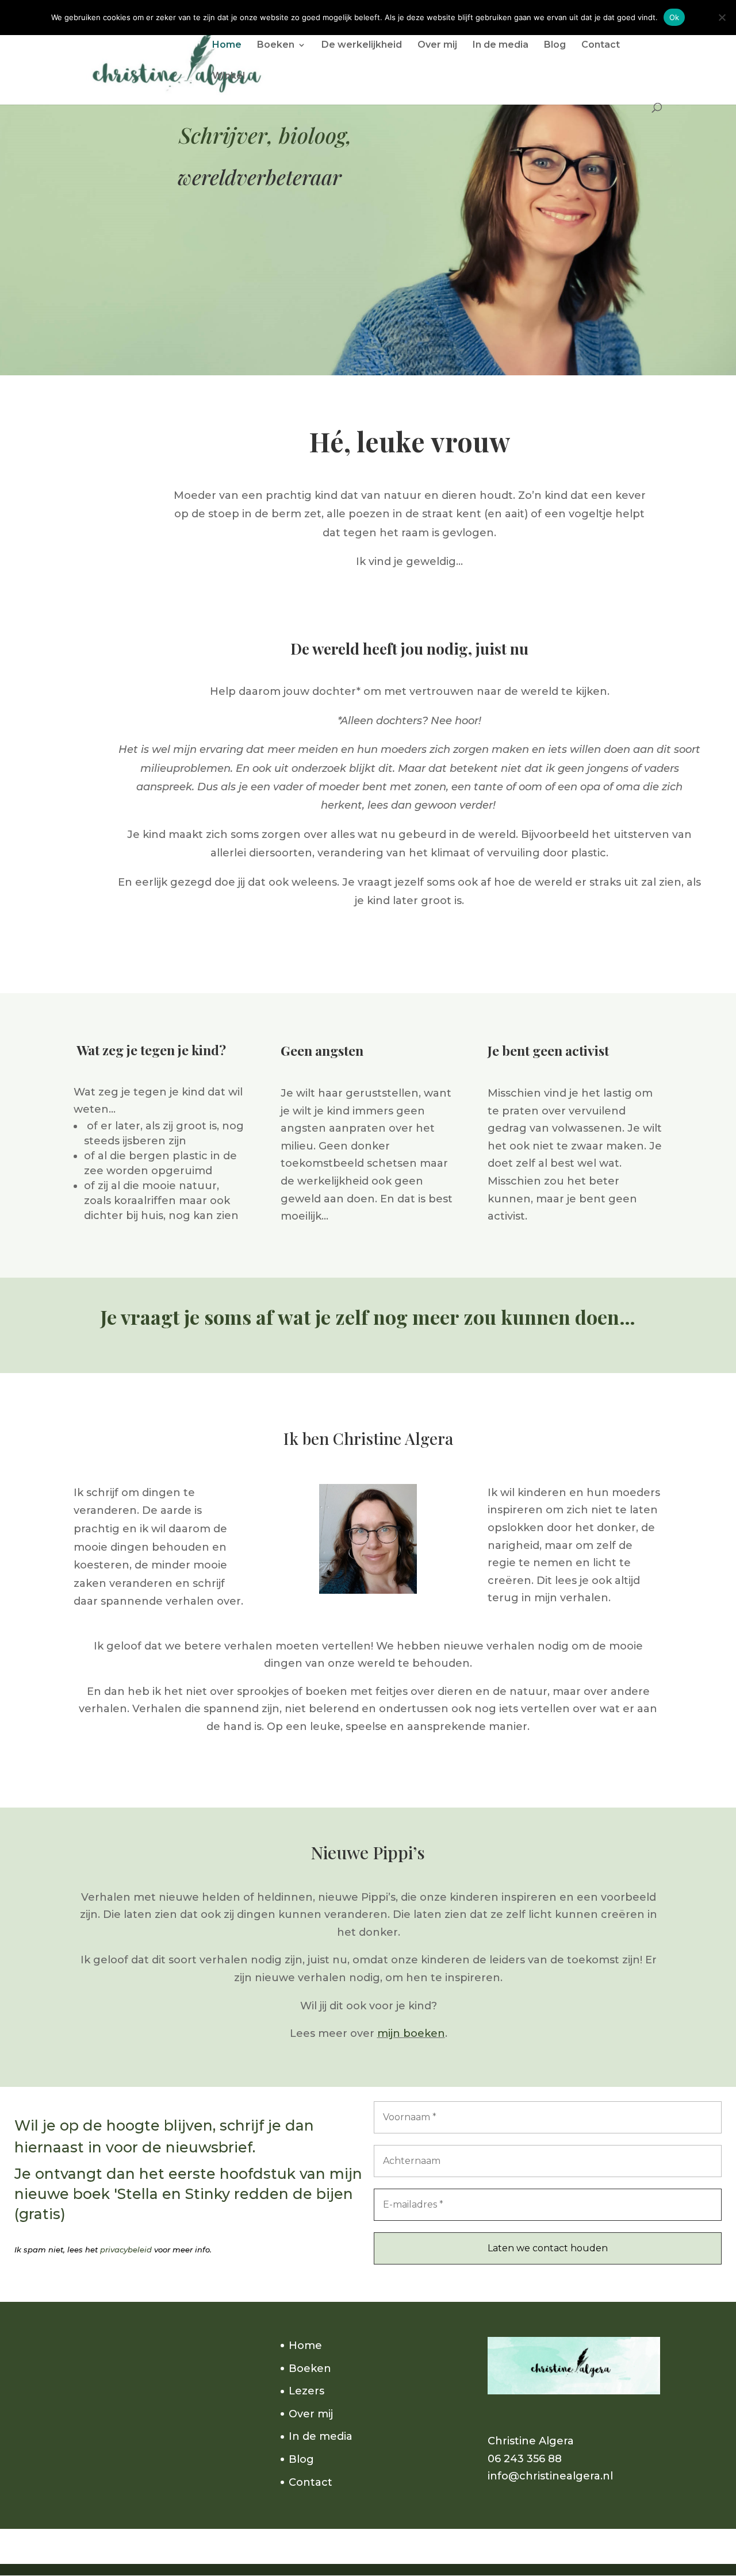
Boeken (276, 45)
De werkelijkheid (362, 45)
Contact (601, 45)
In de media (501, 45)
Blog (555, 45)
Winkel (229, 76)
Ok (674, 17)
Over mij (437, 45)
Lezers (306, 2391)
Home (227, 45)
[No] (722, 17)
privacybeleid (126, 2250)
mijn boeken (411, 2033)
